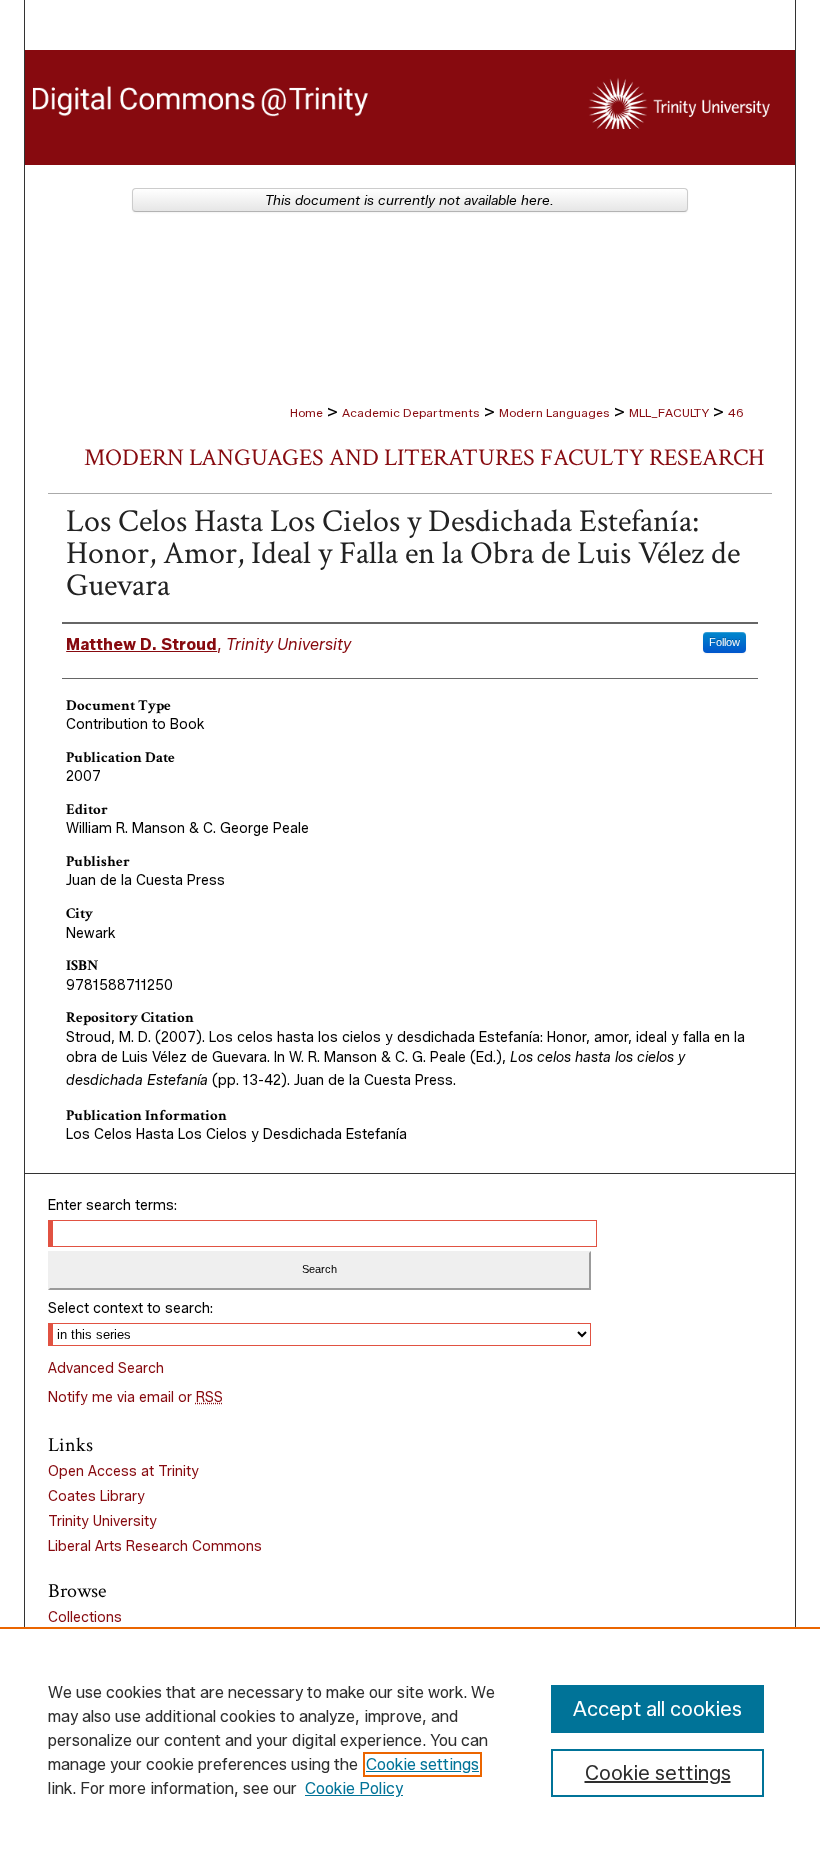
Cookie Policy (354, 1788)
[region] (410, 1740)
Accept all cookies (657, 1709)
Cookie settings (422, 1764)
